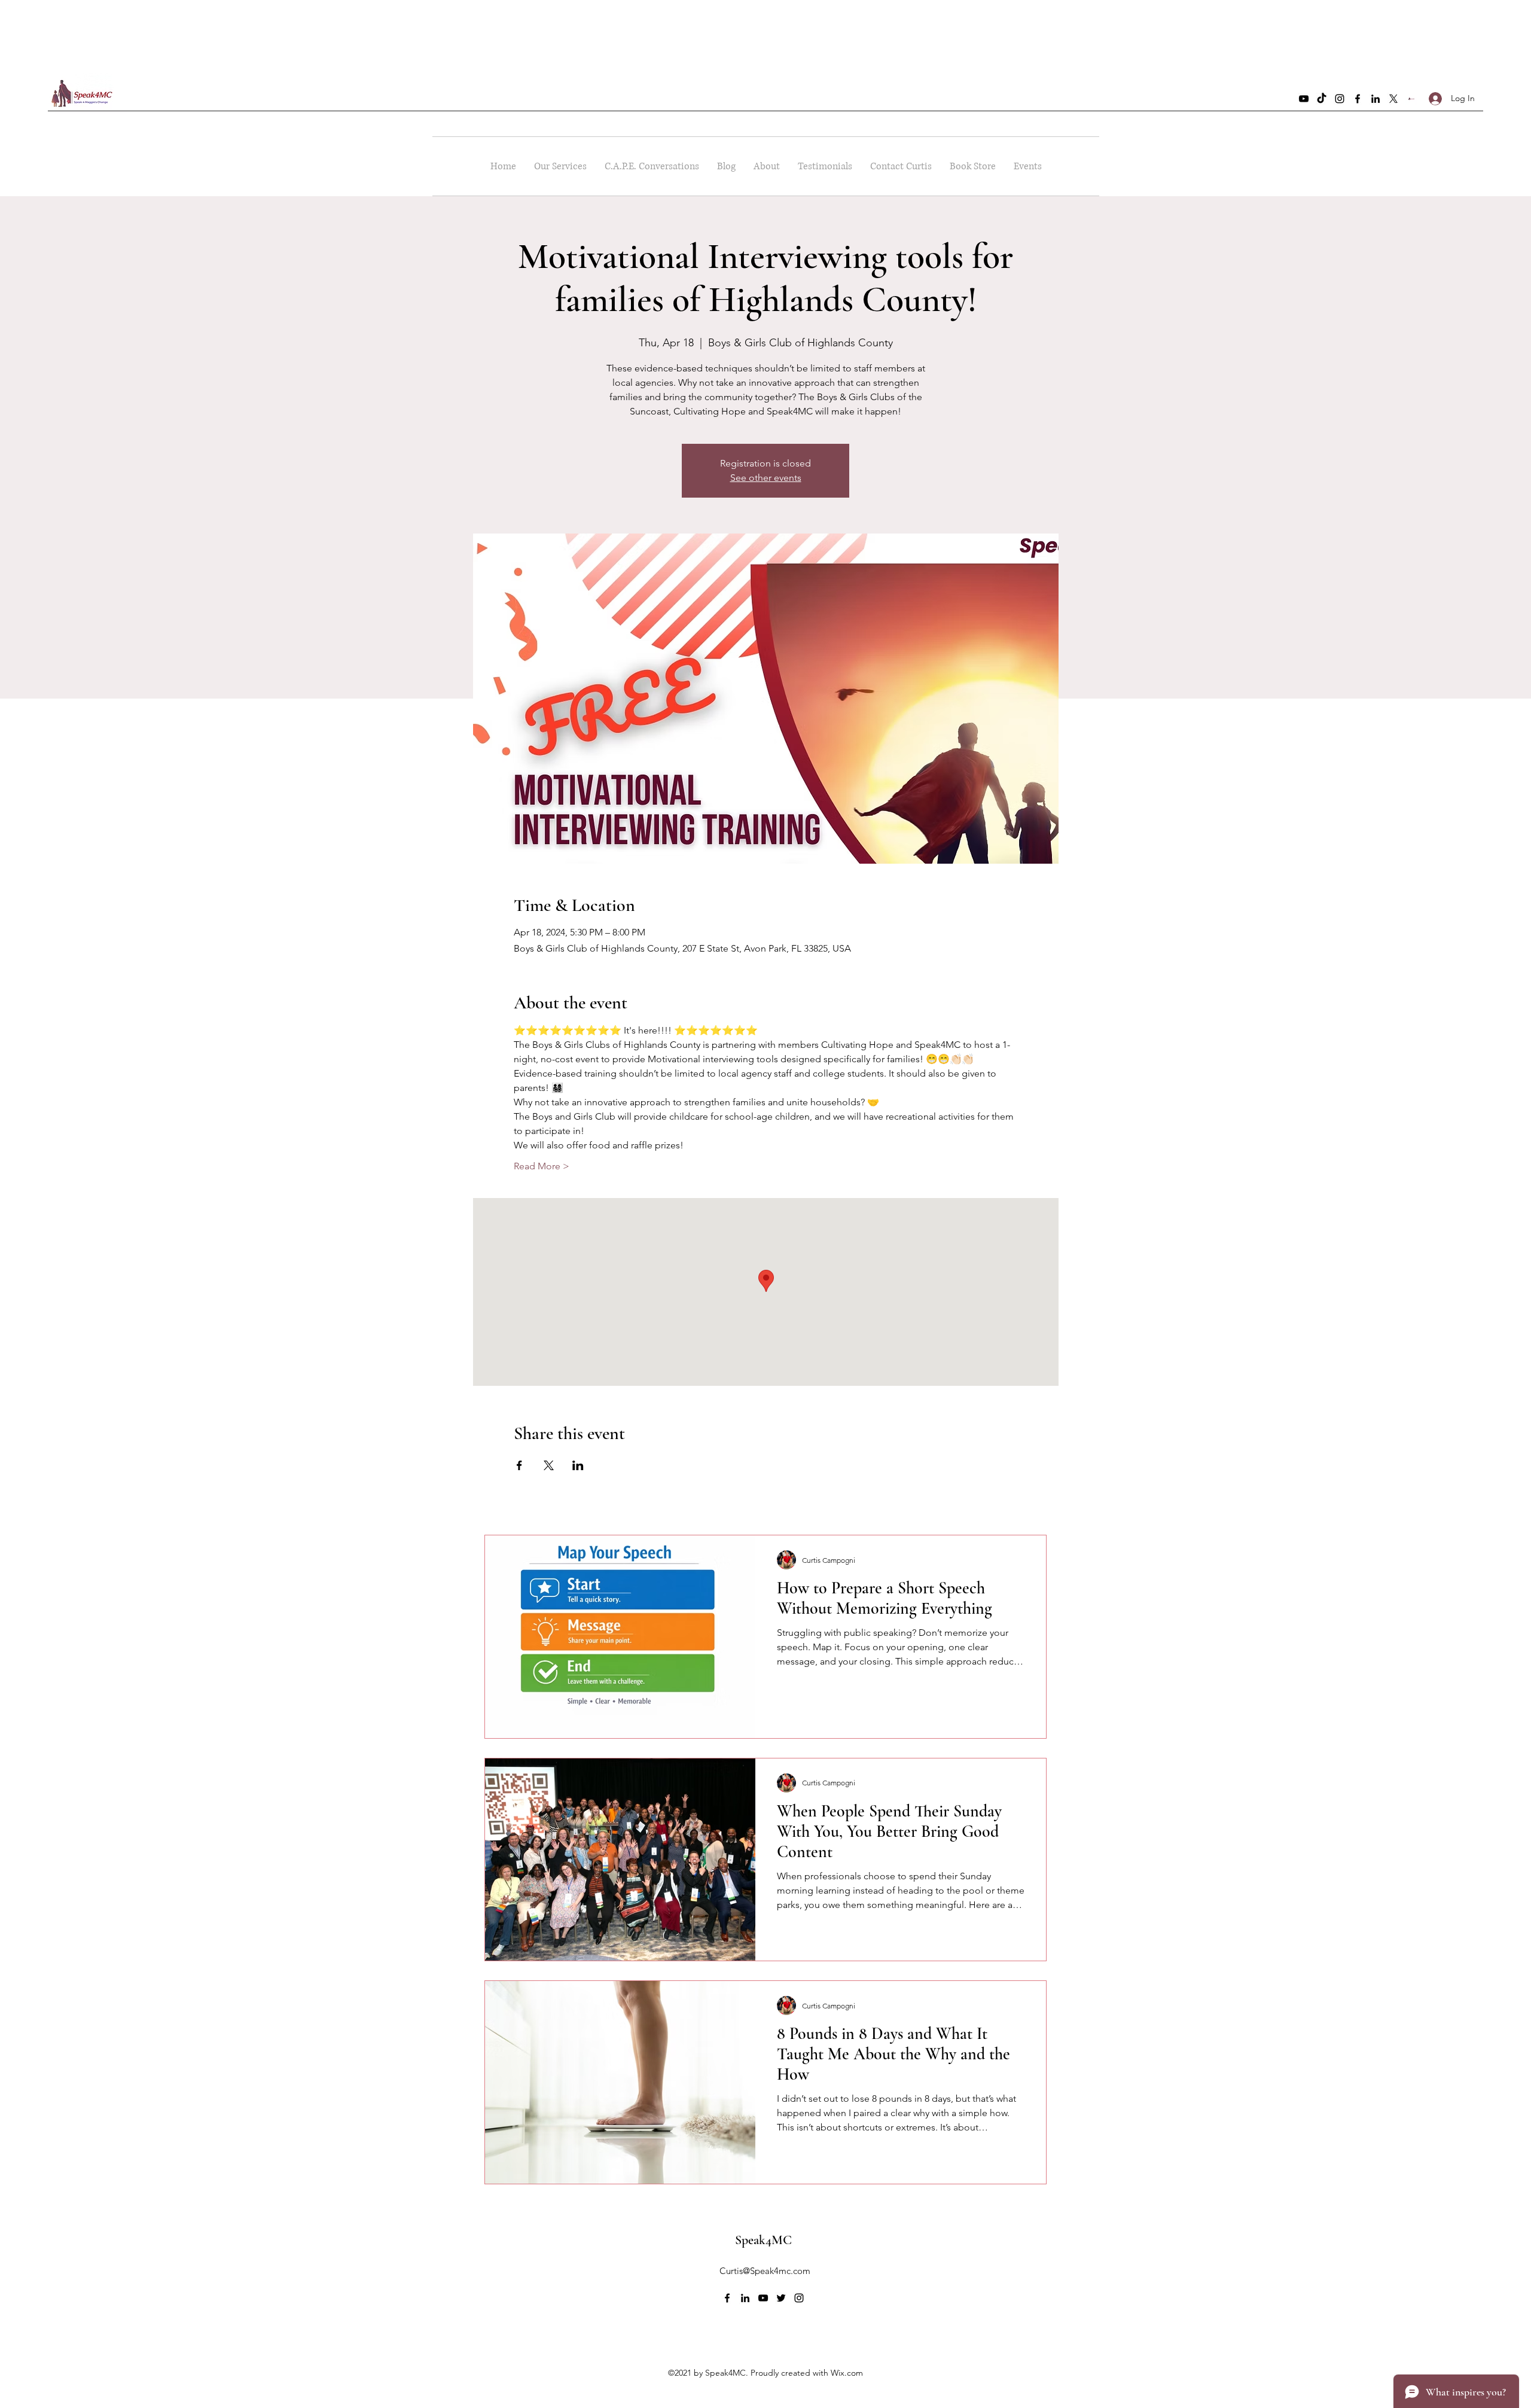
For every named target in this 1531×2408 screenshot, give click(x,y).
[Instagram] (1340, 99)
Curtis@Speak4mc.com (765, 2271)
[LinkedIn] (1376, 99)
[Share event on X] (549, 1465)
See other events (766, 478)
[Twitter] (1393, 99)
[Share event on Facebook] (519, 1465)
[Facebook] (1358, 99)
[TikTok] (1322, 99)
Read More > (542, 1166)
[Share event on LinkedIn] (578, 1465)
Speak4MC (763, 2240)
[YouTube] (1304, 99)
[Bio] (1411, 99)
